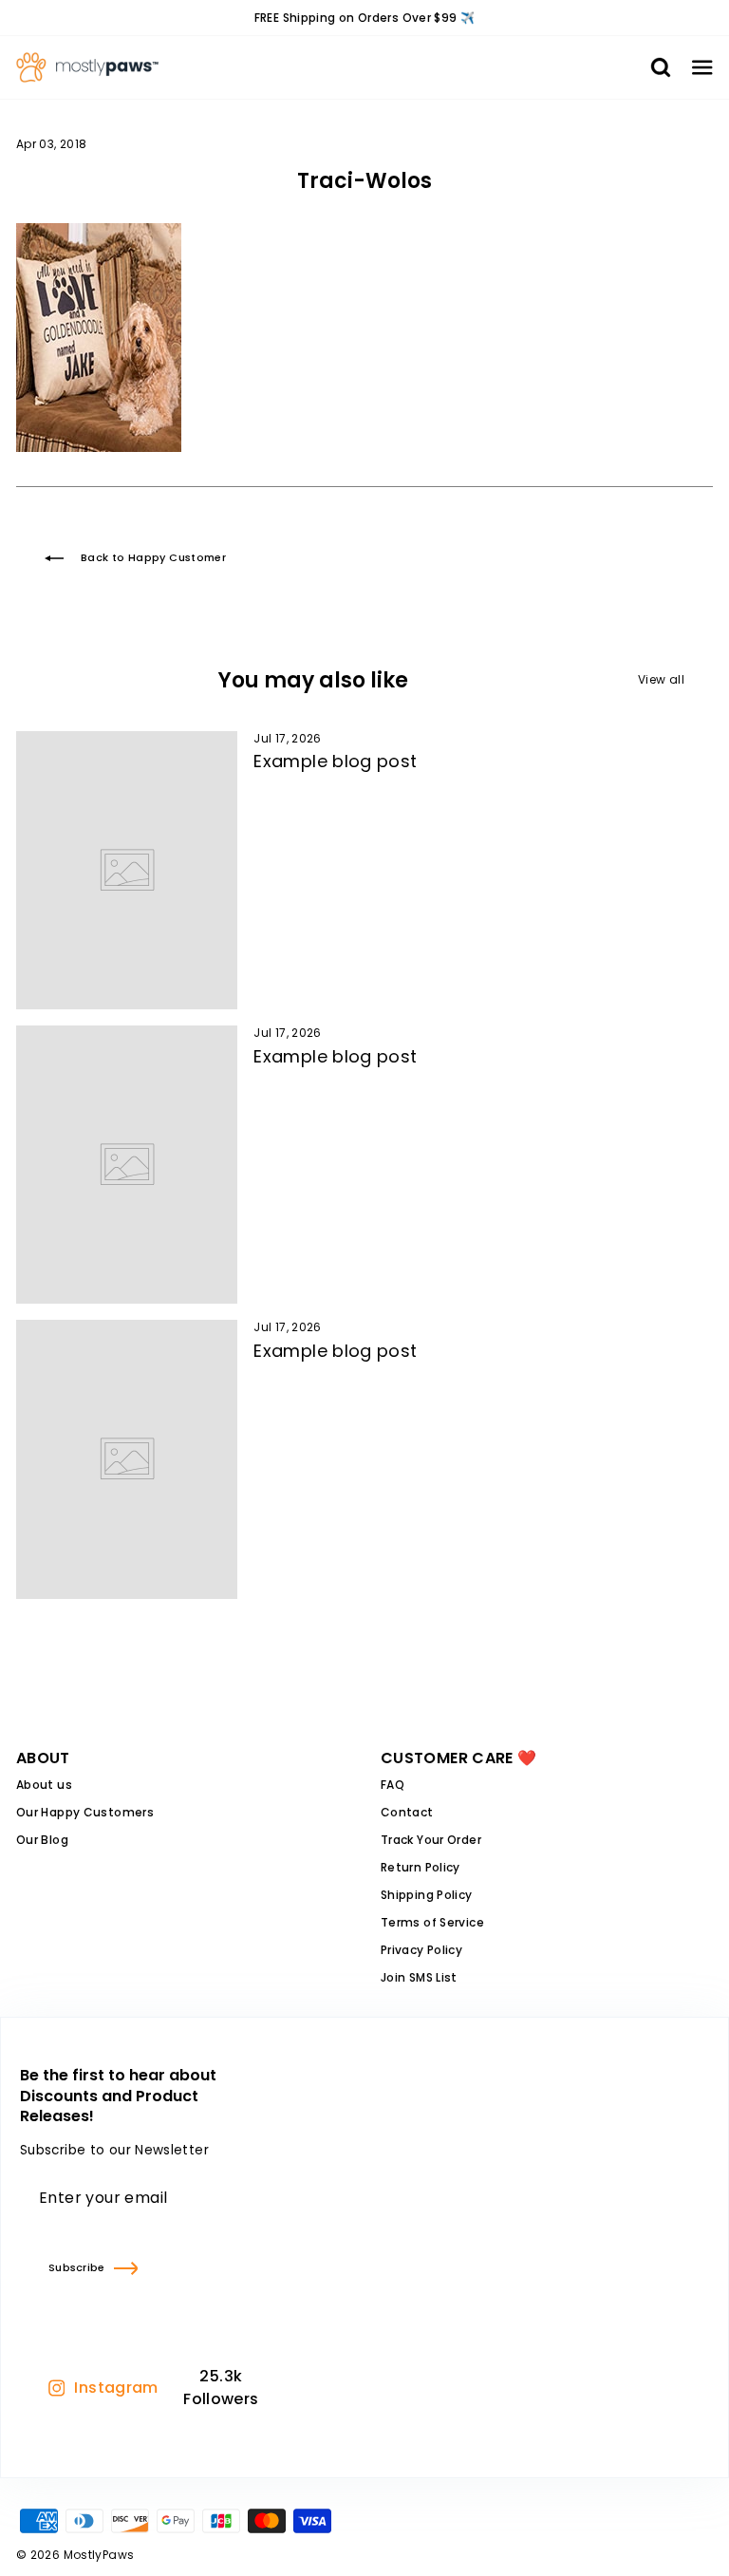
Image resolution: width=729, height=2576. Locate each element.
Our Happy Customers (85, 1812)
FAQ (393, 1785)
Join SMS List (419, 1977)
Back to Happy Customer (153, 557)
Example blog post (335, 761)
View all (661, 679)
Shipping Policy (427, 1895)
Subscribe (76, 2267)
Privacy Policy (421, 1950)
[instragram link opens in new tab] (290, 2388)
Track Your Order (431, 1840)
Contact (407, 1812)
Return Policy (421, 1867)
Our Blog (42, 1840)
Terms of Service (432, 1922)
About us (44, 1785)
